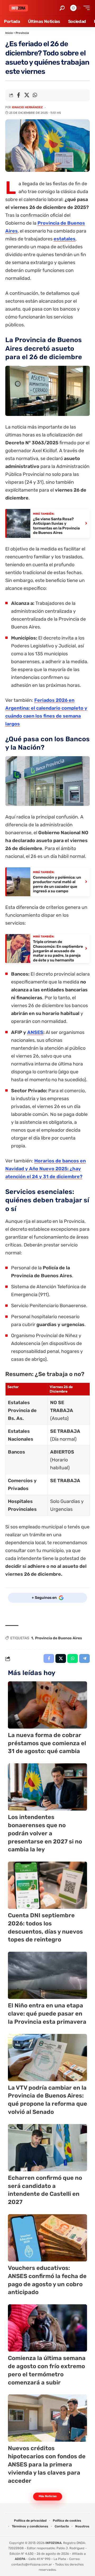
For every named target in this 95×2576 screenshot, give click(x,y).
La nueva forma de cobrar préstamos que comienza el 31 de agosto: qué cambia (47, 1743)
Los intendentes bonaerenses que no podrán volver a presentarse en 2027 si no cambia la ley (45, 1833)
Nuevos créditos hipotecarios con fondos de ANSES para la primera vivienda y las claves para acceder (47, 2464)
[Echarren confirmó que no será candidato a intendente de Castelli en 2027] (47, 2148)
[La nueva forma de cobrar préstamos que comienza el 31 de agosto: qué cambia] (47, 1705)
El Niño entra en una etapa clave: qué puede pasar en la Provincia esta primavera (47, 2014)
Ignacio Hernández (27, 107)
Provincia (22, 33)
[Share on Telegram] (84, 1658)
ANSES (35, 1032)
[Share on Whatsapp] (35, 95)
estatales (65, 239)
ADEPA (20, 2559)
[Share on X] (27, 95)
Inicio (9, 33)
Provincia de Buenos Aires (59, 1638)
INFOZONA (53, 2543)
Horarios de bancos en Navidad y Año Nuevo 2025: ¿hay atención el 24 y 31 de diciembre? (46, 1169)
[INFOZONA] (18, 8)
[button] (62, 8)
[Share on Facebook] (18, 95)
